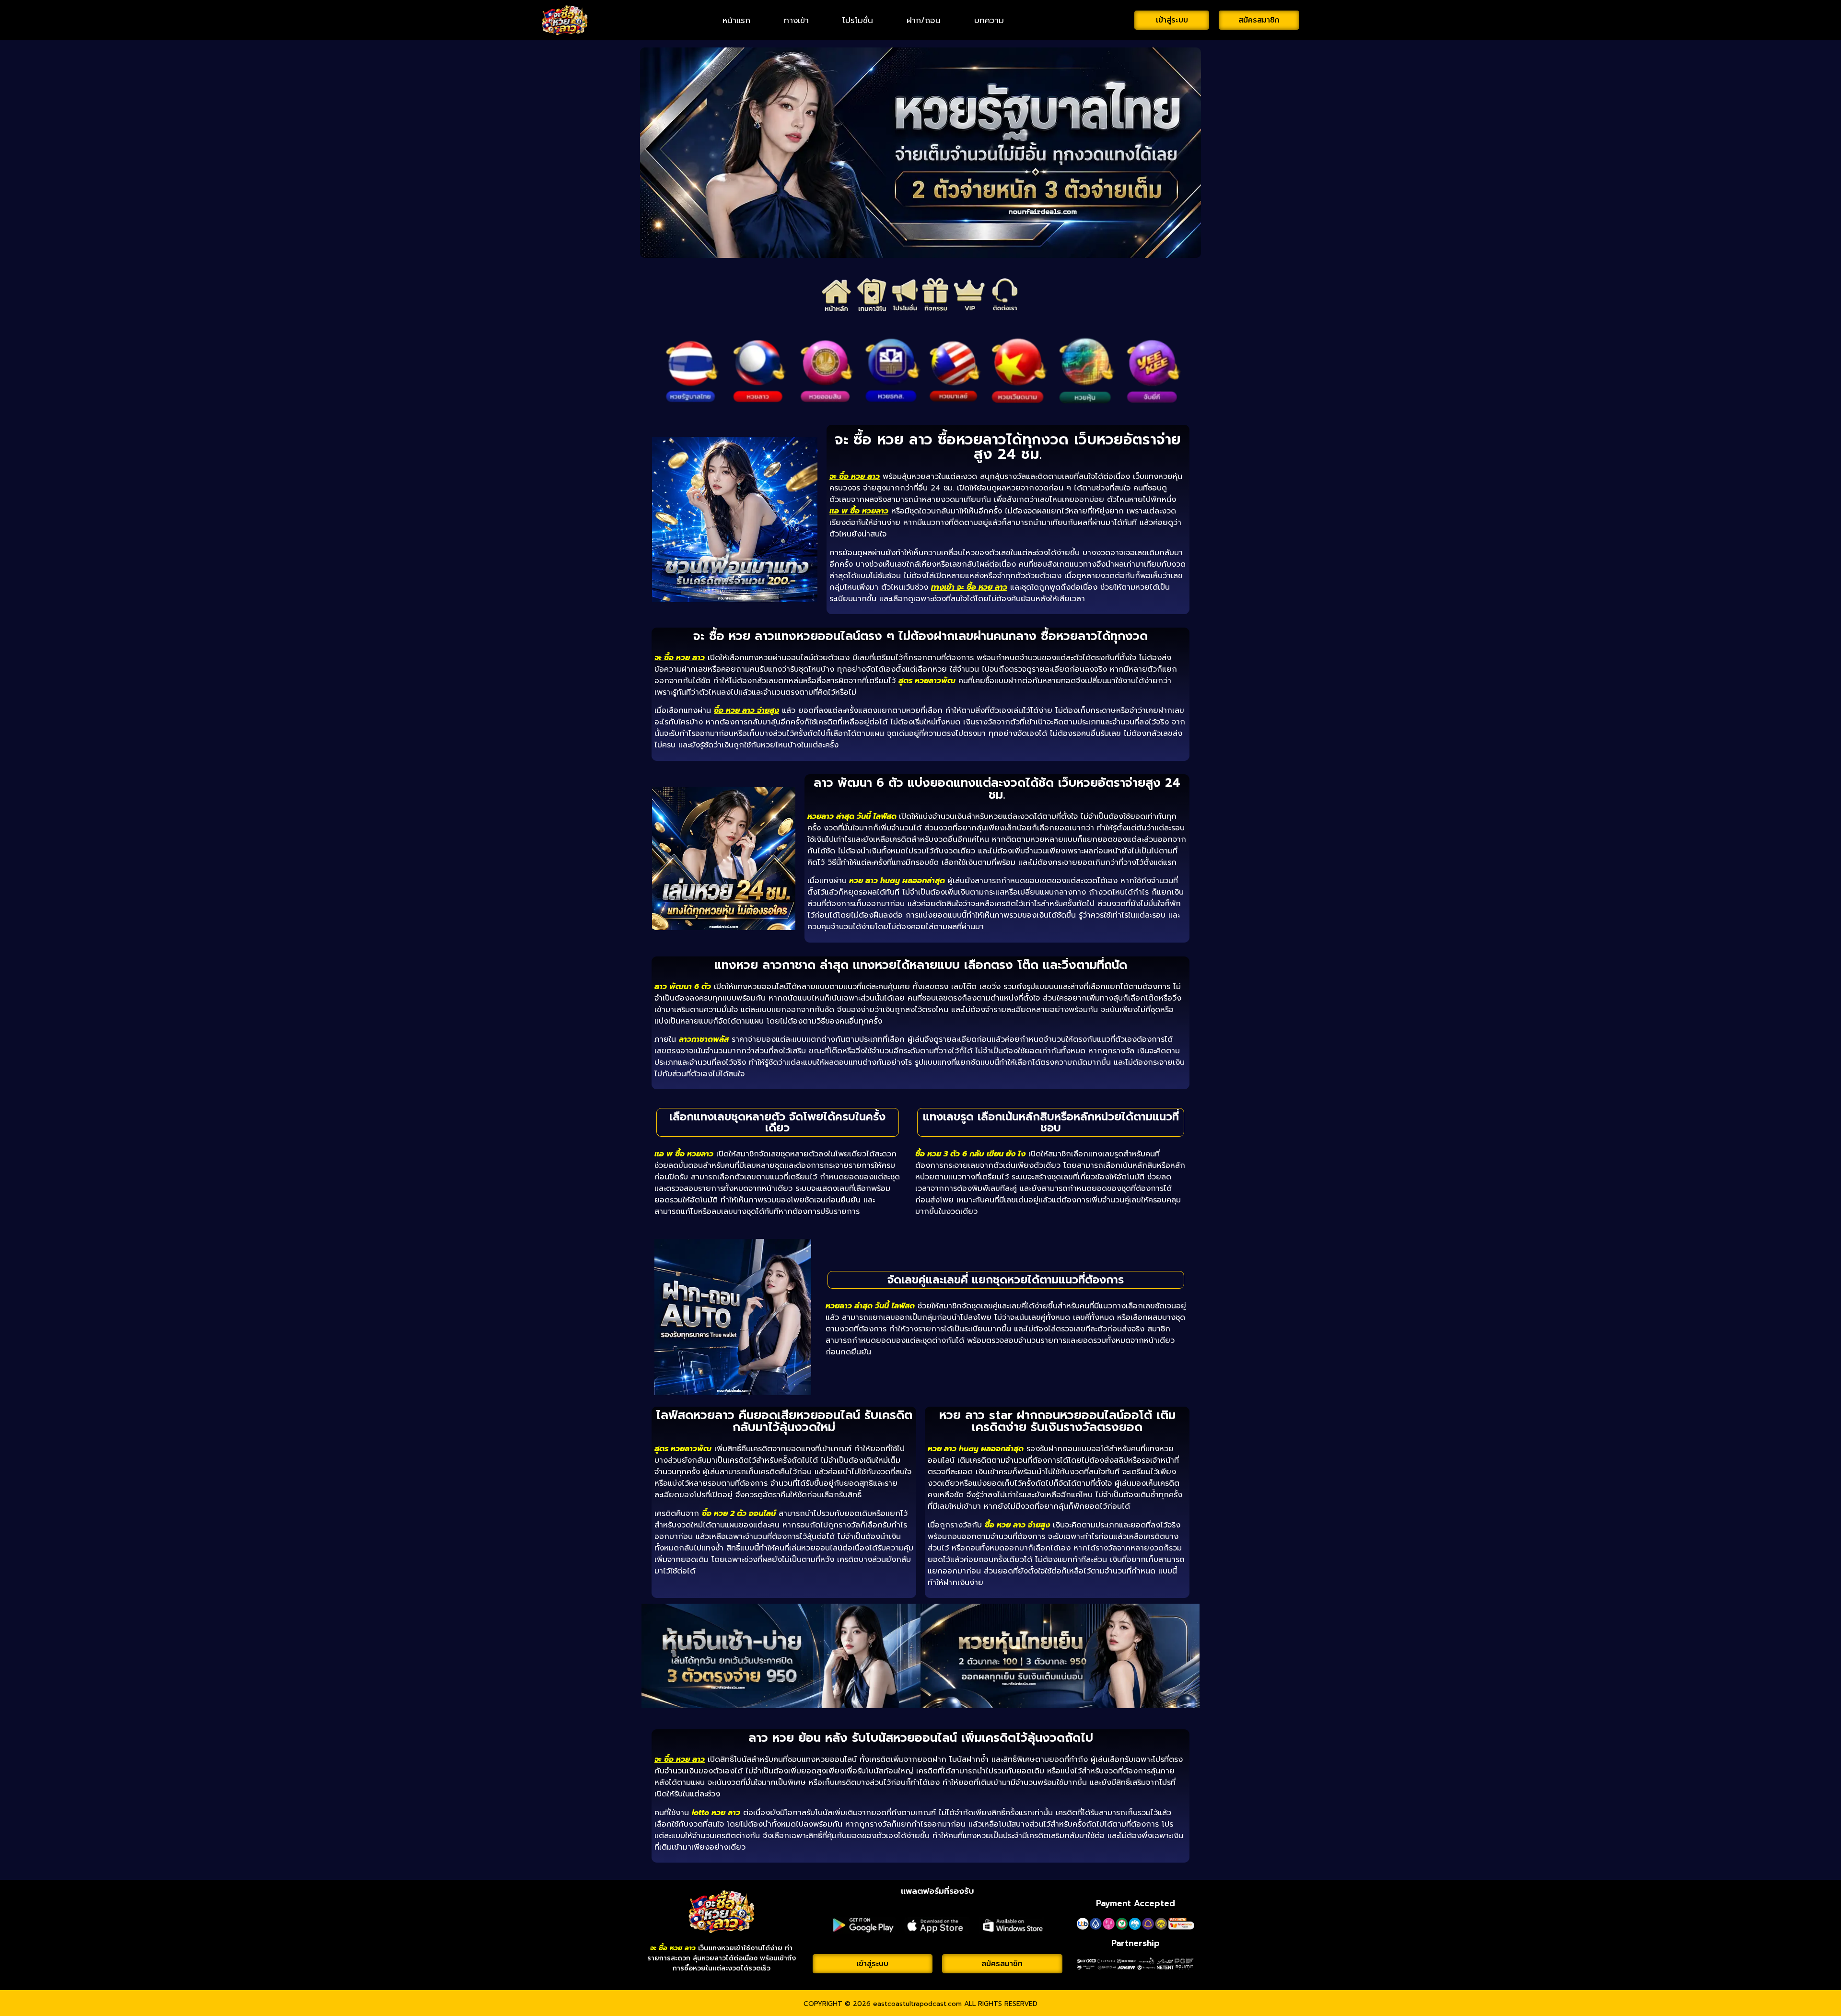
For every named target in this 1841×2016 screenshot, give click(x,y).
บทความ (989, 20)
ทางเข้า (796, 20)
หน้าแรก (736, 20)
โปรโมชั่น (858, 20)
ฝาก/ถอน (924, 20)
